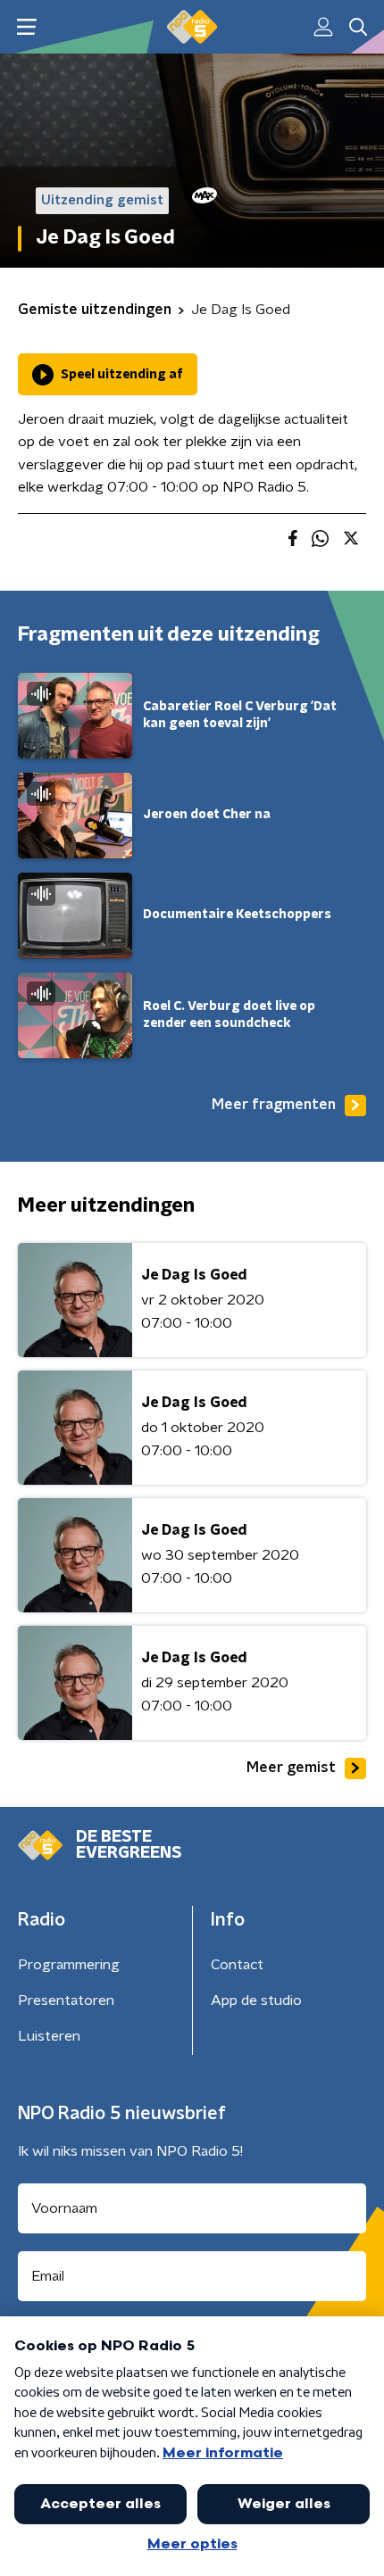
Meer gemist (291, 1768)
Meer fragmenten (274, 1105)
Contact (237, 1965)
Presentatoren (66, 2000)
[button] (26, 27)
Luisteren (49, 2036)
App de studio (256, 2000)
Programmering (69, 1965)
